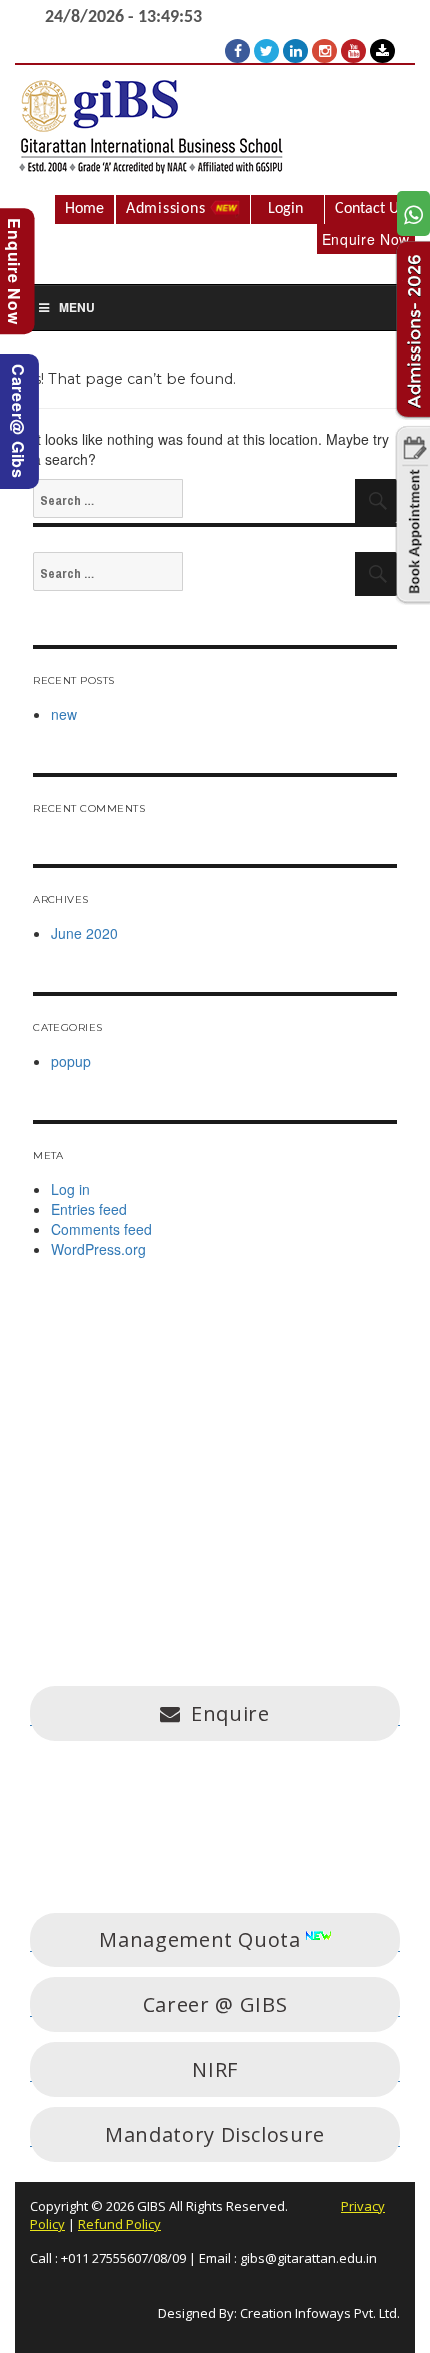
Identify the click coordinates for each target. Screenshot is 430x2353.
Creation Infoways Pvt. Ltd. (320, 2313)
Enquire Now (366, 239)
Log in (70, 1189)
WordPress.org (98, 1249)
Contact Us (370, 209)
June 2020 (84, 933)
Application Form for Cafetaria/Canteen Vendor (182, 1830)
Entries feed (89, 1209)
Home (84, 209)
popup (71, 1061)
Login (285, 209)
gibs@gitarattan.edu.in (308, 2258)
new (64, 714)
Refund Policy (119, 2224)
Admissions (168, 209)
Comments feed (101, 1229)
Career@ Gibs (18, 421)
